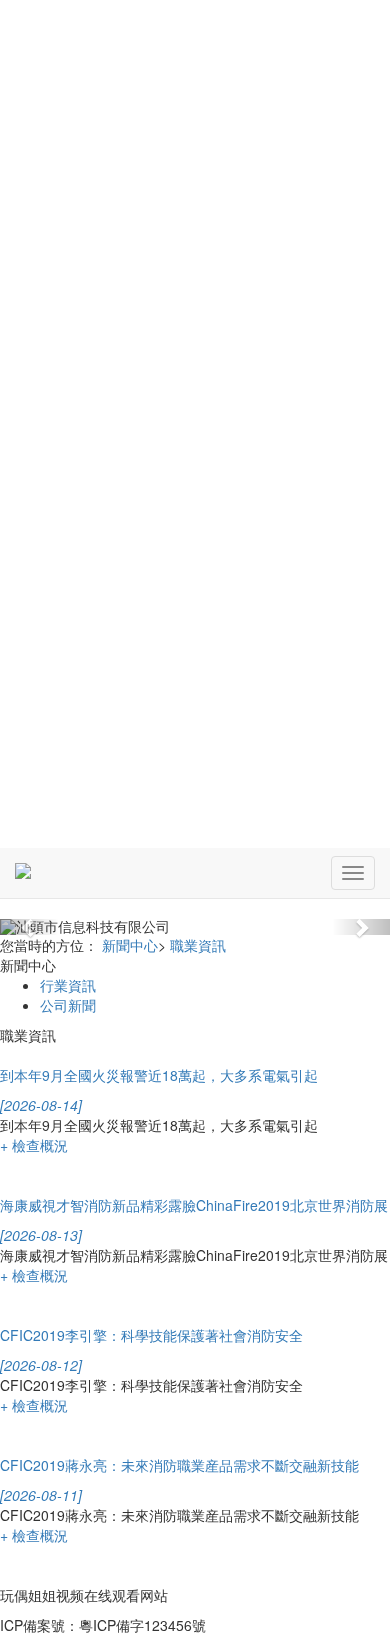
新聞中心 (130, 945)
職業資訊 (198, 945)
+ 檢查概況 (34, 1145)
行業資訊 (68, 985)
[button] (29, 927)
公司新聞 (68, 1005)
